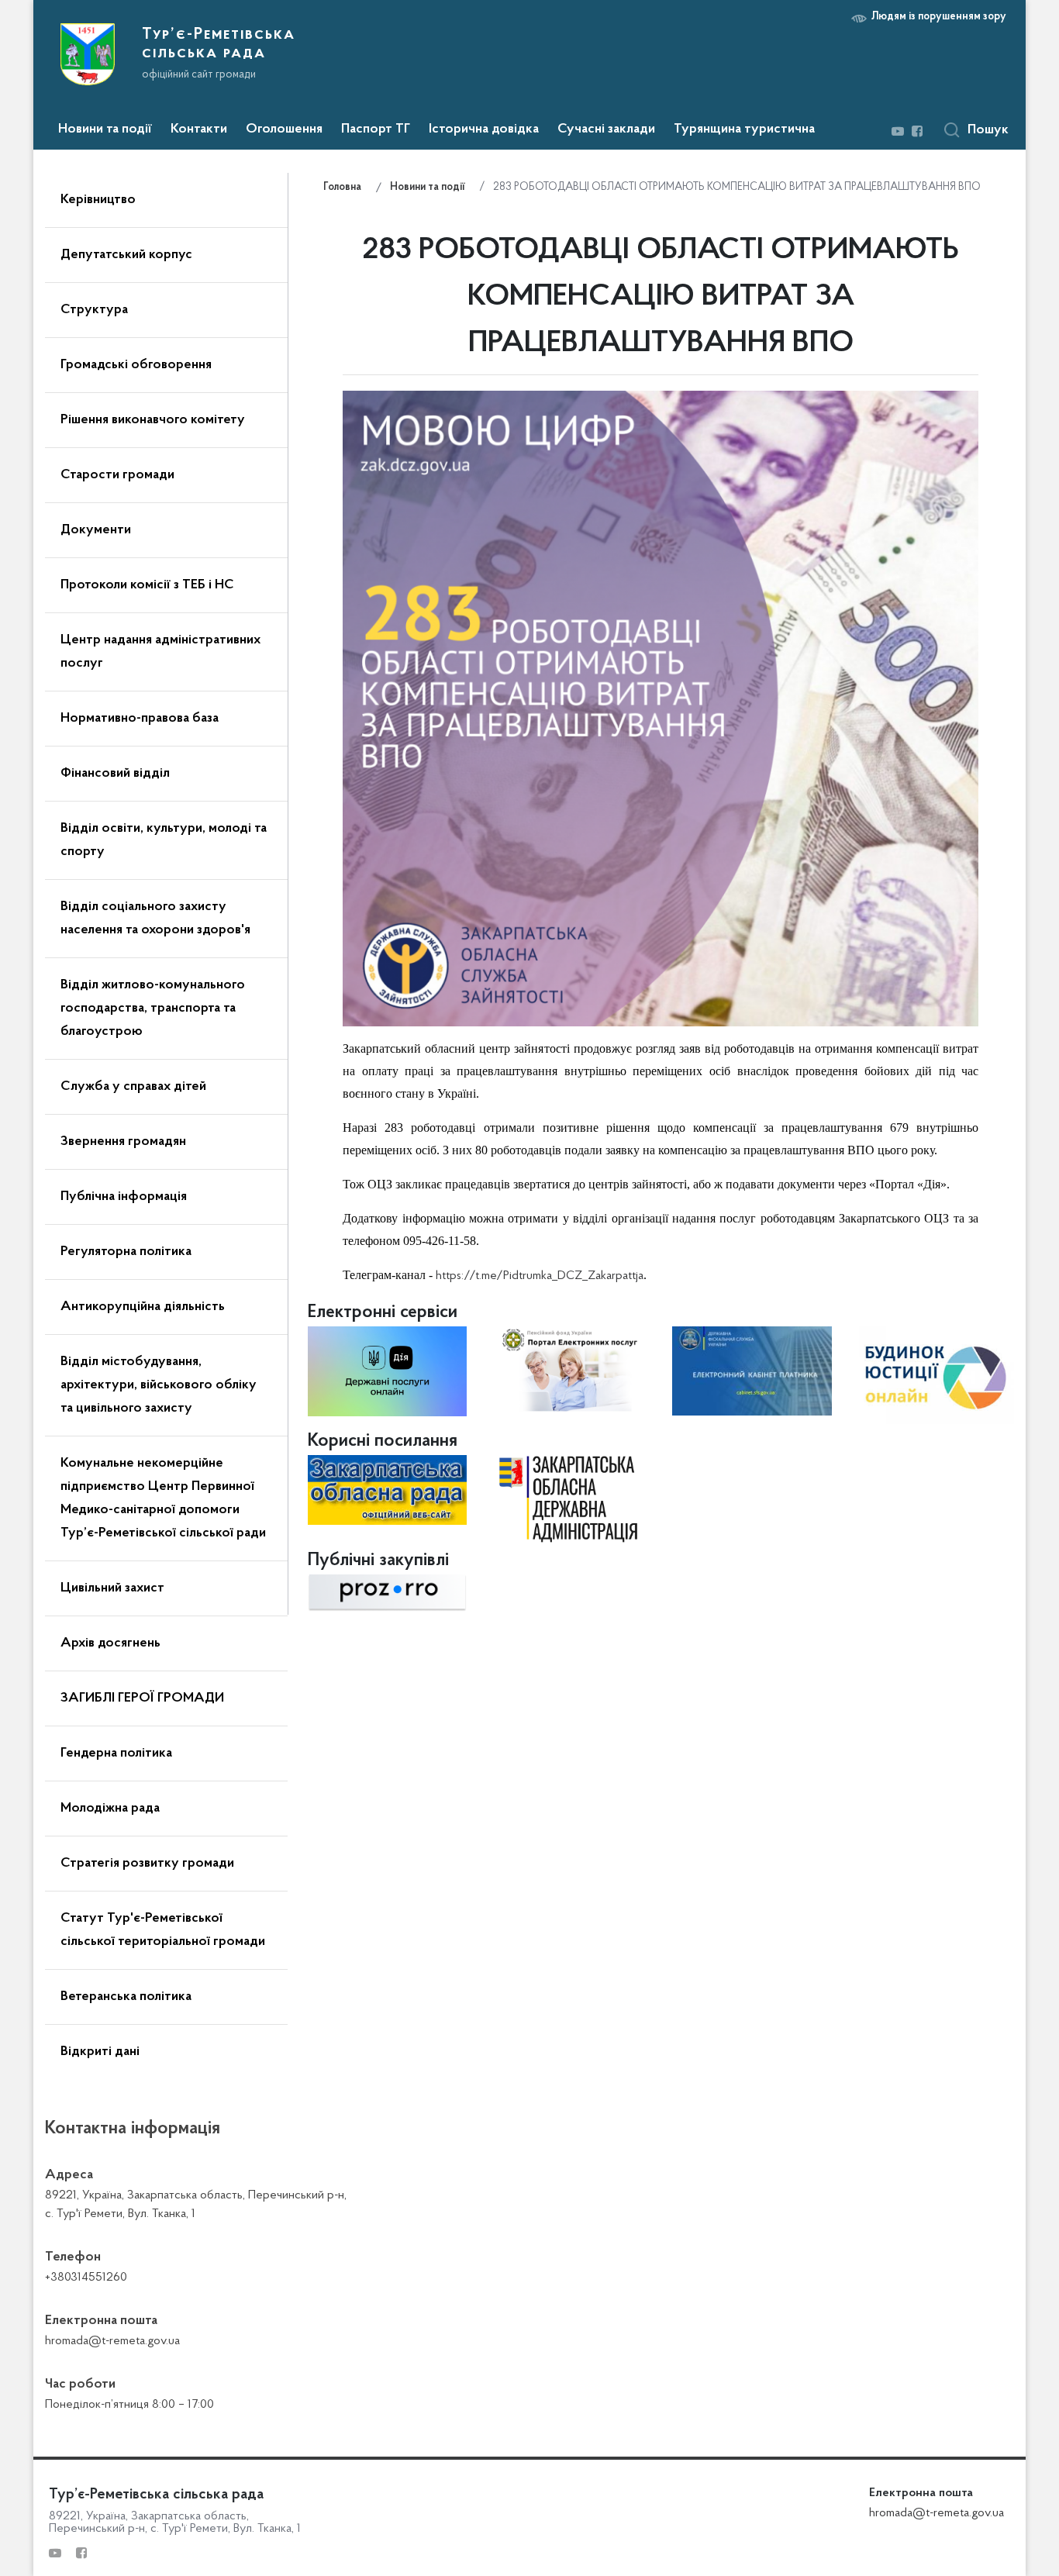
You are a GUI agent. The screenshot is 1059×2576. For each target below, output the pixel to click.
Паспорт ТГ (376, 129)
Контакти (199, 129)
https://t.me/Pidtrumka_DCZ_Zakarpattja (540, 1276)
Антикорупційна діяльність (143, 1307)
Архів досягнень (110, 1643)
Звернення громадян (123, 1142)
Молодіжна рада (110, 1809)
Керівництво (98, 200)
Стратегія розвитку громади (147, 1864)
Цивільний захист (112, 1588)
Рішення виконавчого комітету (153, 420)
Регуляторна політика (126, 1252)
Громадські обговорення (136, 365)
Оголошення (284, 129)
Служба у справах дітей (133, 1087)
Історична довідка (484, 129)
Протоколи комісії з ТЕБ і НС (147, 585)
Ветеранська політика (126, 1997)
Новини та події (105, 129)
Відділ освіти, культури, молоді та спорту (164, 840)
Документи (96, 530)
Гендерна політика (116, 1754)
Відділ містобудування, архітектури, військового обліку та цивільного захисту (159, 1385)
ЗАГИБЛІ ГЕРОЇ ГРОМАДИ (142, 1698)
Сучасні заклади (606, 129)
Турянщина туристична (744, 129)
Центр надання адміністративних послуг (160, 652)
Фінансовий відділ (115, 774)
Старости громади (117, 475)
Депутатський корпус (126, 255)
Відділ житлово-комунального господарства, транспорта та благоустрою (153, 1009)
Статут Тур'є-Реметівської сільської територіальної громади (163, 1930)
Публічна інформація (124, 1197)
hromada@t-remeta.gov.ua (937, 2513)
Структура (94, 310)
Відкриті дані (100, 2052)
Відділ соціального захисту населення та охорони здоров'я (155, 919)
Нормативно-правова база (140, 719)
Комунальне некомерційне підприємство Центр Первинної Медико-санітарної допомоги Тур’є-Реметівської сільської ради (163, 1498)
